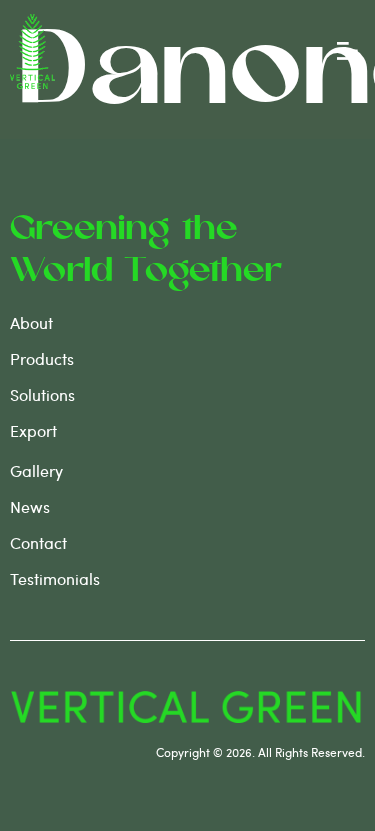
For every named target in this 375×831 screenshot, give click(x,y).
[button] (347, 51)
